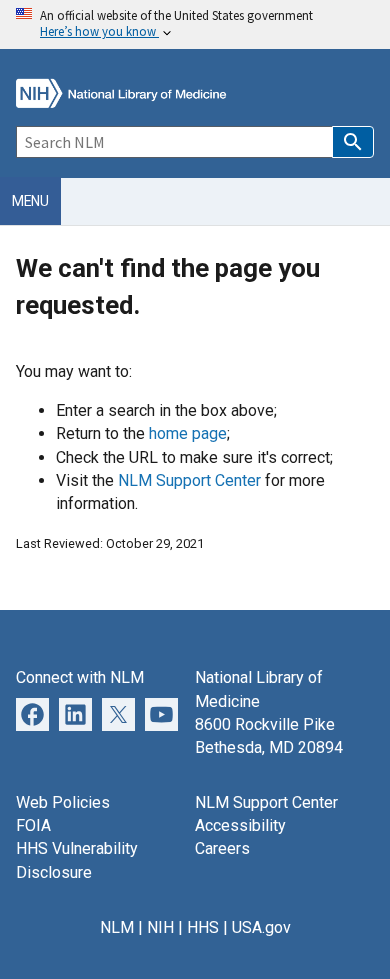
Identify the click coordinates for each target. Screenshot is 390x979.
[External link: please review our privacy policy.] (75, 712)
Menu (30, 201)
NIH (160, 927)
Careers (222, 848)
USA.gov (261, 927)
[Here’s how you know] (195, 24)
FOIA (33, 825)
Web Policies (63, 802)
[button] (353, 142)
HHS (203, 927)
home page (188, 433)
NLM (117, 927)
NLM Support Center (189, 480)
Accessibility (240, 825)
